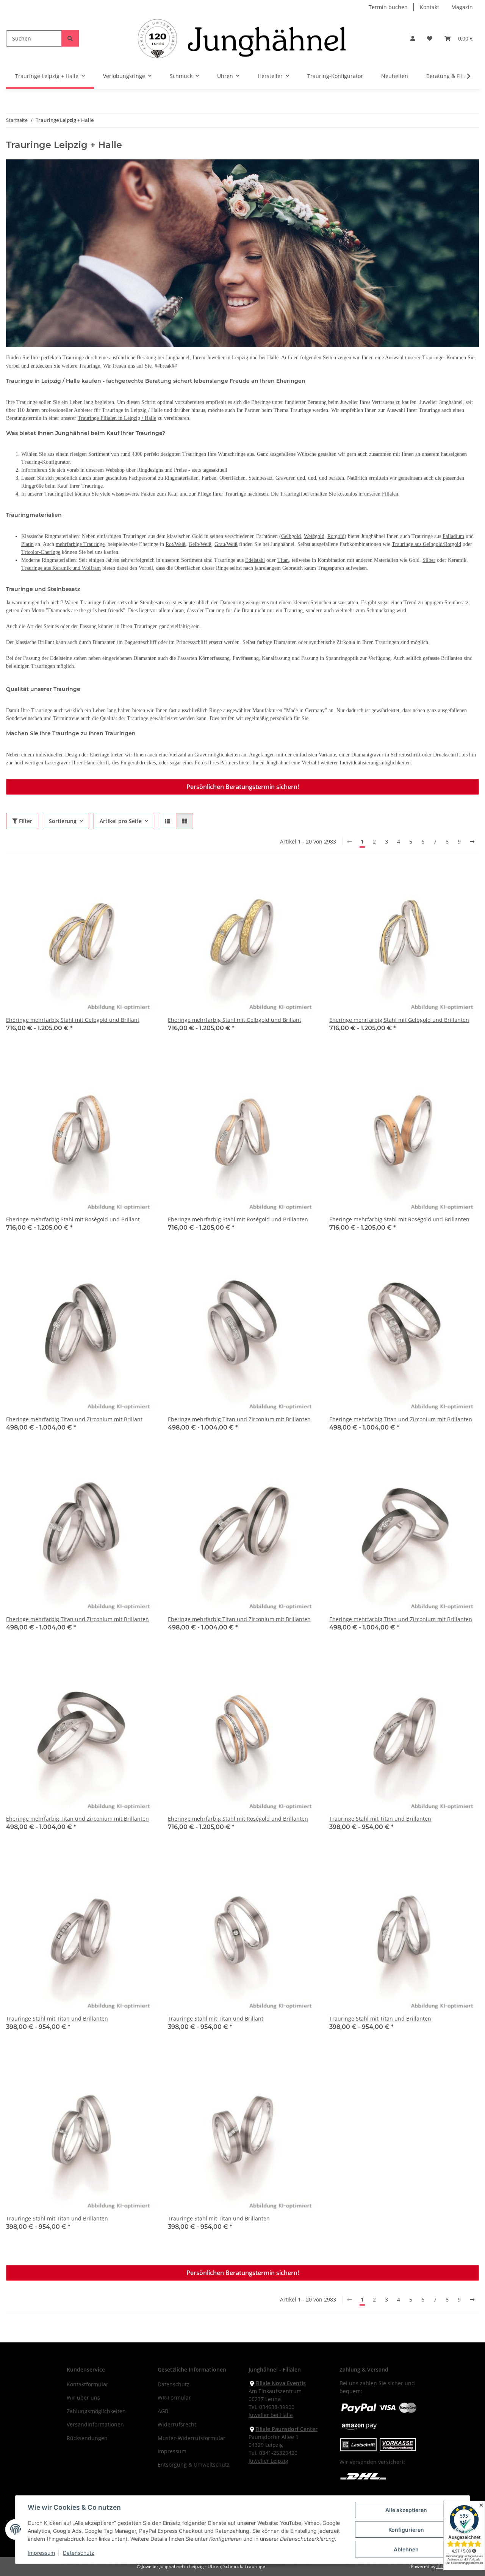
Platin (27, 544)
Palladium (453, 536)
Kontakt (429, 7)
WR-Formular (174, 2397)
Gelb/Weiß (200, 544)
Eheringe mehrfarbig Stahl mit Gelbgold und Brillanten (399, 1020)
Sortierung (63, 821)
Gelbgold (291, 536)
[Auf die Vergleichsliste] (123, 879)
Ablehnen (406, 2549)
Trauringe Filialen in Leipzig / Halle (117, 418)
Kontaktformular (88, 2384)
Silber (429, 560)
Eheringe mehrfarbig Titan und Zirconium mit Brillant (74, 1419)
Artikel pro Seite (121, 821)
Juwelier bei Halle (271, 2415)
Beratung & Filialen (451, 76)
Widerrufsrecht (177, 2424)
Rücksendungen (87, 2438)
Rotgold (336, 536)
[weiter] (472, 842)
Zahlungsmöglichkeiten (96, 2411)
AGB (163, 2411)
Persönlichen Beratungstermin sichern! (243, 787)
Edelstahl (255, 560)
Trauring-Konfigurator (335, 76)
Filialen (390, 494)
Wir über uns (83, 2397)
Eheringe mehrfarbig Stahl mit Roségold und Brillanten (238, 1219)
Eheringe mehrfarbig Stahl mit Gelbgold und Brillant (73, 1020)
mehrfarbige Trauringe (80, 544)
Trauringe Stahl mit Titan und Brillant (216, 2019)
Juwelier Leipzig (268, 2461)
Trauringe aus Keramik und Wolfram (61, 568)
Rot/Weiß (176, 544)
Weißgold (314, 536)
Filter (25, 821)
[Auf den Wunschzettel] (143, 879)
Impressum (41, 2553)
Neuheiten (395, 76)
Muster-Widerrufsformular (192, 2438)
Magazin (462, 7)
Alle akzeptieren (406, 2510)
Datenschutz (79, 2553)
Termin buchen (388, 7)
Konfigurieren (406, 2530)
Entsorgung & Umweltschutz (194, 2465)
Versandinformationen (95, 2424)
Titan (283, 560)
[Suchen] (70, 38)
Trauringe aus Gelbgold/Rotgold (426, 544)
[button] (413, 38)
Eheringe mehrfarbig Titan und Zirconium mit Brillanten (239, 1419)
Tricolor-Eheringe (41, 552)
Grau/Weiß (226, 544)
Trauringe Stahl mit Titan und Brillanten (380, 1819)
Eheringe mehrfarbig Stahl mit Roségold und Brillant (73, 1219)
